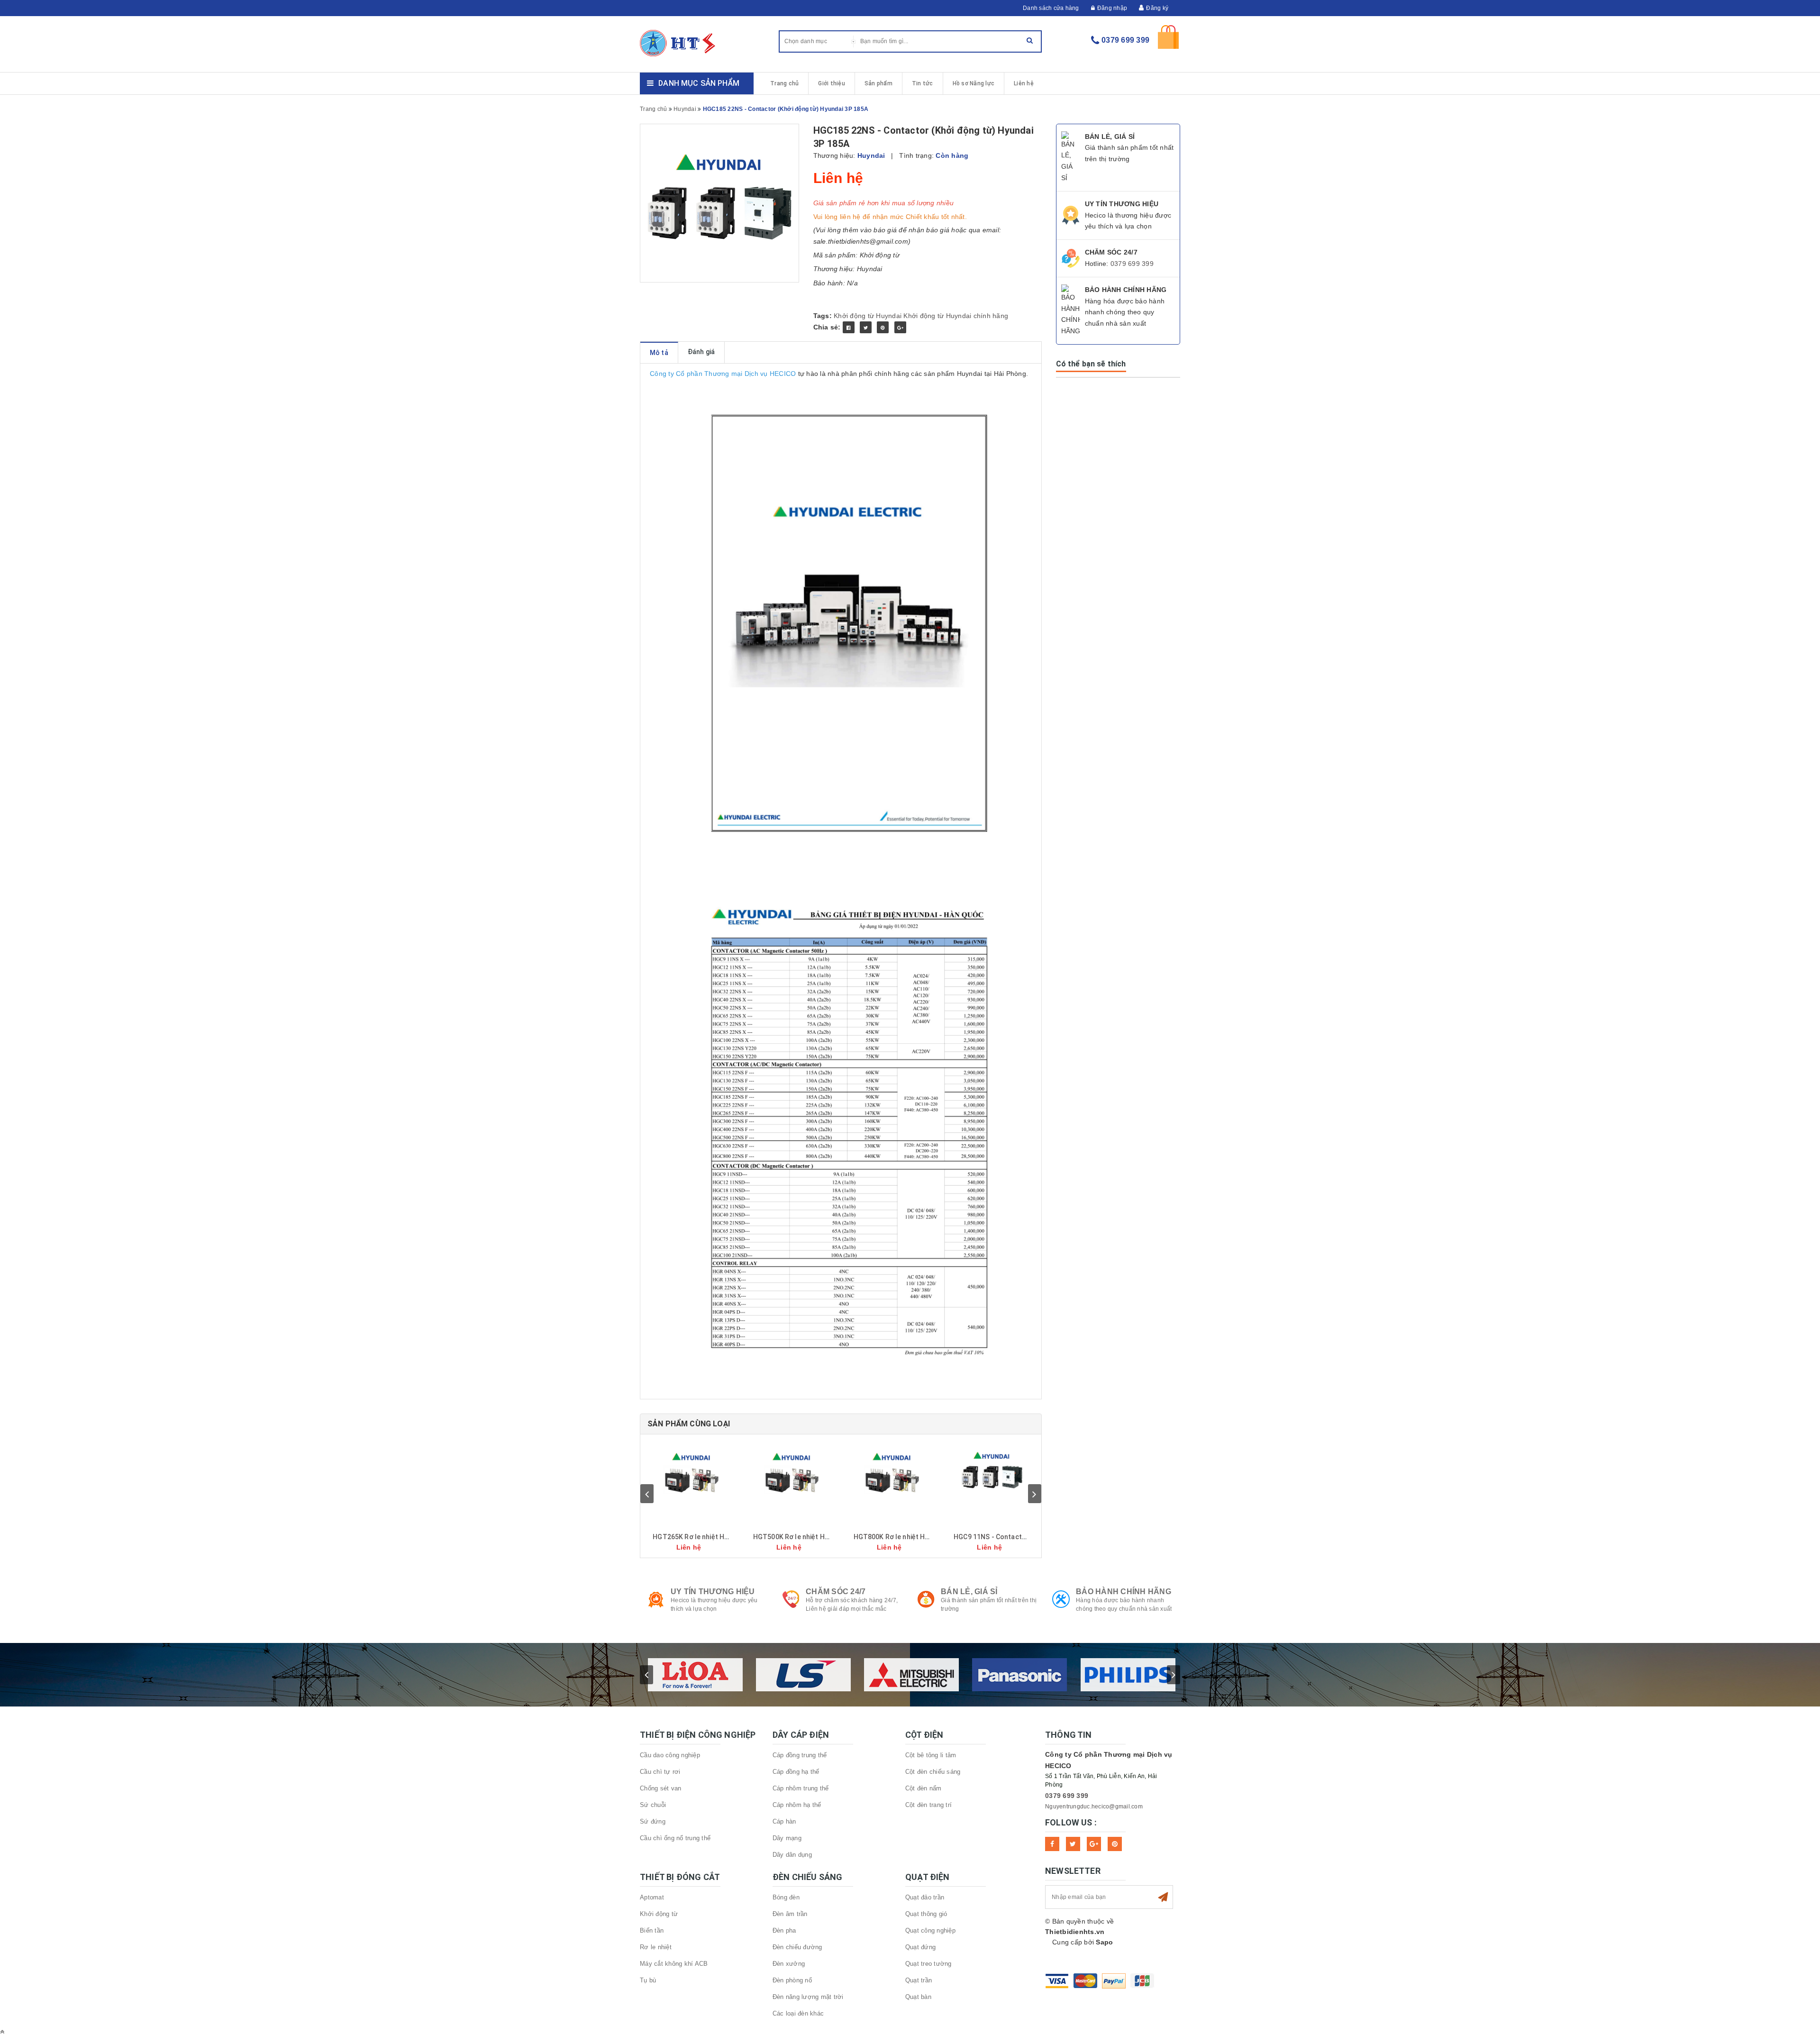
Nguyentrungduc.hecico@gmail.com (1094, 1807)
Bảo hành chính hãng (1124, 1592)
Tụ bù (648, 1980)
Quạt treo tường (928, 1964)
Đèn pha (784, 1930)
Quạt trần (919, 1980)
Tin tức (923, 83)
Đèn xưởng (789, 1964)
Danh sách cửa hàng (1051, 8)
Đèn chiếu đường (797, 1947)
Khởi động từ (659, 1914)
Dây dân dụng (792, 1855)
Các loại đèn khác (798, 2013)
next (1035, 1494)
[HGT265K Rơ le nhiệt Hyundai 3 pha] (691, 1472)
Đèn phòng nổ (792, 1980)
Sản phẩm (878, 83)
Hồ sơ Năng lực (974, 83)
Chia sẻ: (827, 327)
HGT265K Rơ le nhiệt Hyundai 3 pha (708, 1537)
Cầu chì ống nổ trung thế (675, 1838)
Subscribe (1163, 1897)
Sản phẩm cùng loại (689, 1424)
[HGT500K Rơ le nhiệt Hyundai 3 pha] (791, 1472)
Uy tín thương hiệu (713, 1592)
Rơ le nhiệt (656, 1947)
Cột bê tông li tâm (931, 1755)
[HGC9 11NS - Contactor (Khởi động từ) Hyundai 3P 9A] (992, 1472)
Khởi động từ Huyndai (868, 316)
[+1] (900, 327)
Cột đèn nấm (924, 1788)
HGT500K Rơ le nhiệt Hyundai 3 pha (809, 1537)
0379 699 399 (1125, 40)
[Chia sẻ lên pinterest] (883, 327)
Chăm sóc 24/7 (836, 1592)
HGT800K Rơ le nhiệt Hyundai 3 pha (909, 1537)
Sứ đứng (653, 1821)
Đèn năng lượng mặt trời (808, 1997)
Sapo (1104, 1942)
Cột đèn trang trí (928, 1805)
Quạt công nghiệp (930, 1930)
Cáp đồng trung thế (800, 1755)
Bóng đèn (786, 1897)
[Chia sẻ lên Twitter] (866, 327)
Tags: (824, 316)
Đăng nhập (1112, 8)
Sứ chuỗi (653, 1805)
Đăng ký (1157, 8)
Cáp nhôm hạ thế (797, 1805)
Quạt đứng (920, 1947)
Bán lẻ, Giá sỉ (969, 1592)
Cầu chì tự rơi (660, 1772)
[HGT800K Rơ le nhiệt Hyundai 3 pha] (892, 1472)
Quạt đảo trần (925, 1897)
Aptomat (652, 1897)
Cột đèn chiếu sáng (933, 1772)
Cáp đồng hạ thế (796, 1772)
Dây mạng (787, 1838)
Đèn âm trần (790, 1914)
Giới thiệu (832, 83)
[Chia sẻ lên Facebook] (849, 327)
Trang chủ (784, 83)
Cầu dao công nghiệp (670, 1755)
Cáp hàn (784, 1821)
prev (647, 1494)
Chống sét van (660, 1788)
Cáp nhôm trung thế (801, 1788)
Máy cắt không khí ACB (674, 1964)
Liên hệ (1024, 83)
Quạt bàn (918, 1997)
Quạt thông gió (926, 1914)
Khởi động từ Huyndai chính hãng (956, 316)
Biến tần (652, 1930)
